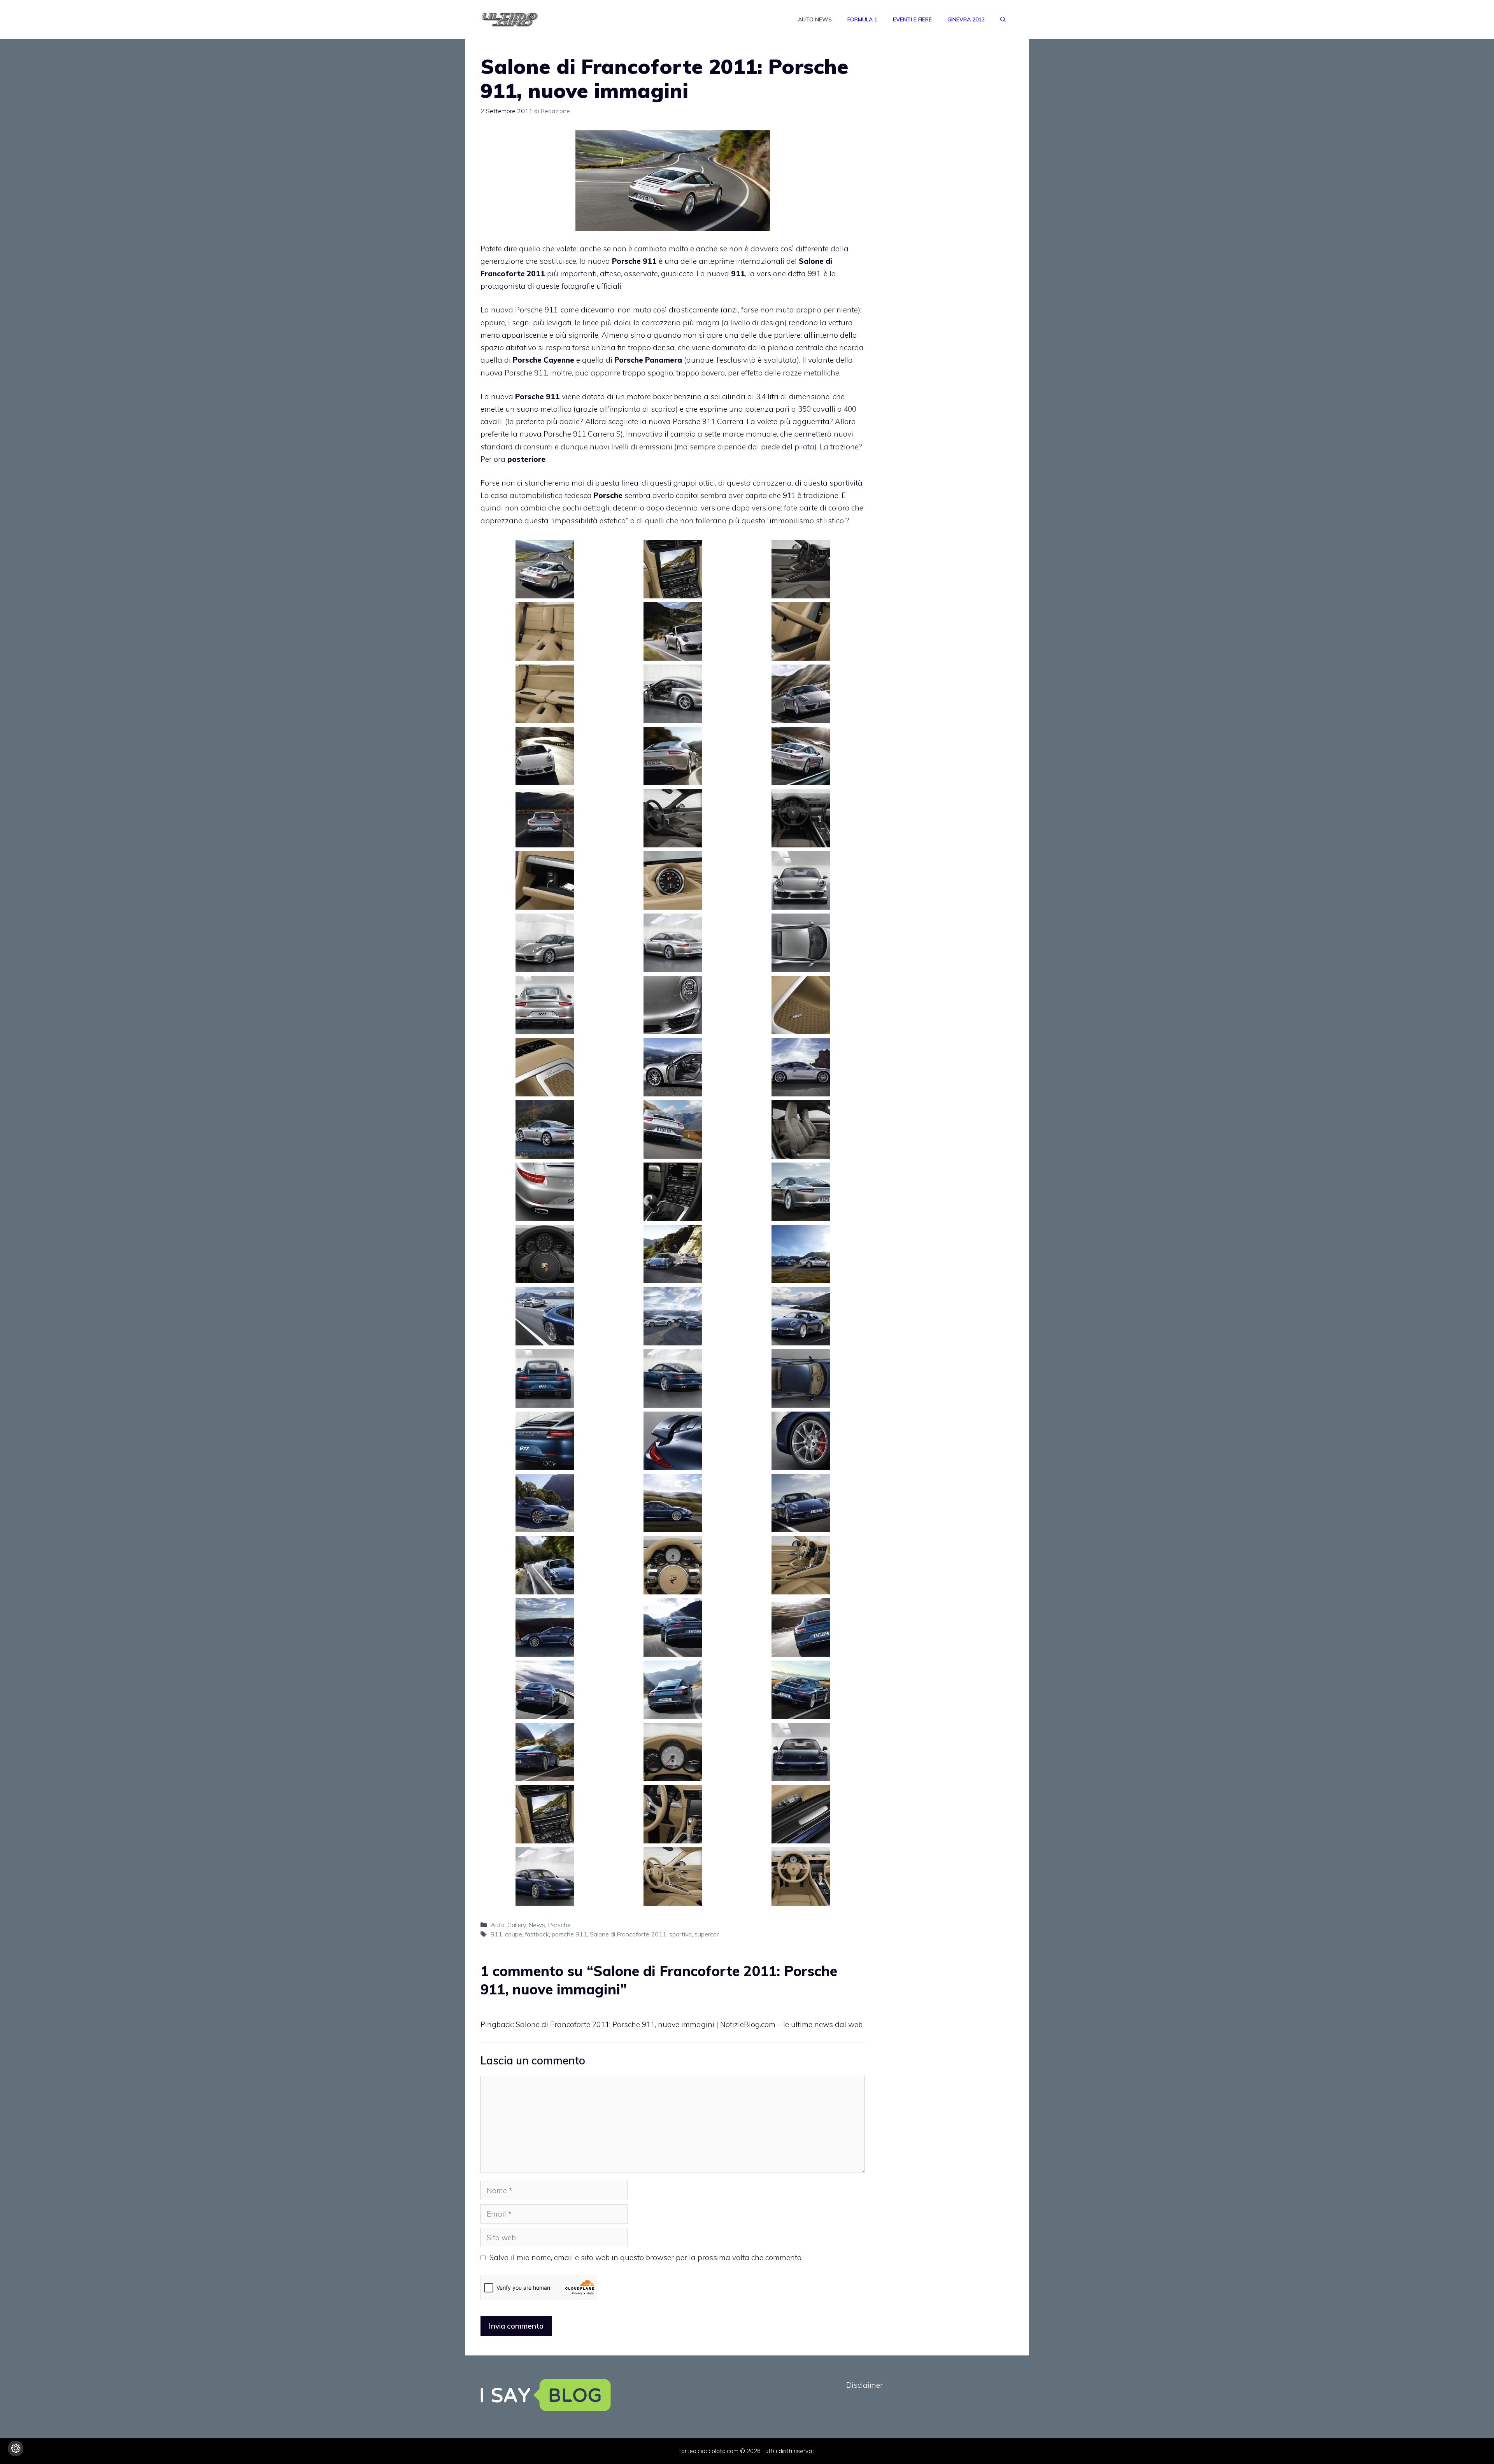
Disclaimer (864, 2385)
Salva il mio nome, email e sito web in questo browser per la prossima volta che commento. (646, 2257)
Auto (498, 1925)
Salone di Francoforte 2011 (628, 1934)
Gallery (516, 1925)
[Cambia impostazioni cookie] (16, 2448)
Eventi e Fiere (912, 19)
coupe (514, 1934)
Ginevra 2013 (966, 19)
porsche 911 (569, 1934)
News (537, 1925)
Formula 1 (862, 19)
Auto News (815, 19)
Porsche (559, 1925)
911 (496, 1934)
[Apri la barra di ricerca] (1003, 19)
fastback (537, 1934)
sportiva (680, 1934)
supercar (707, 1934)
